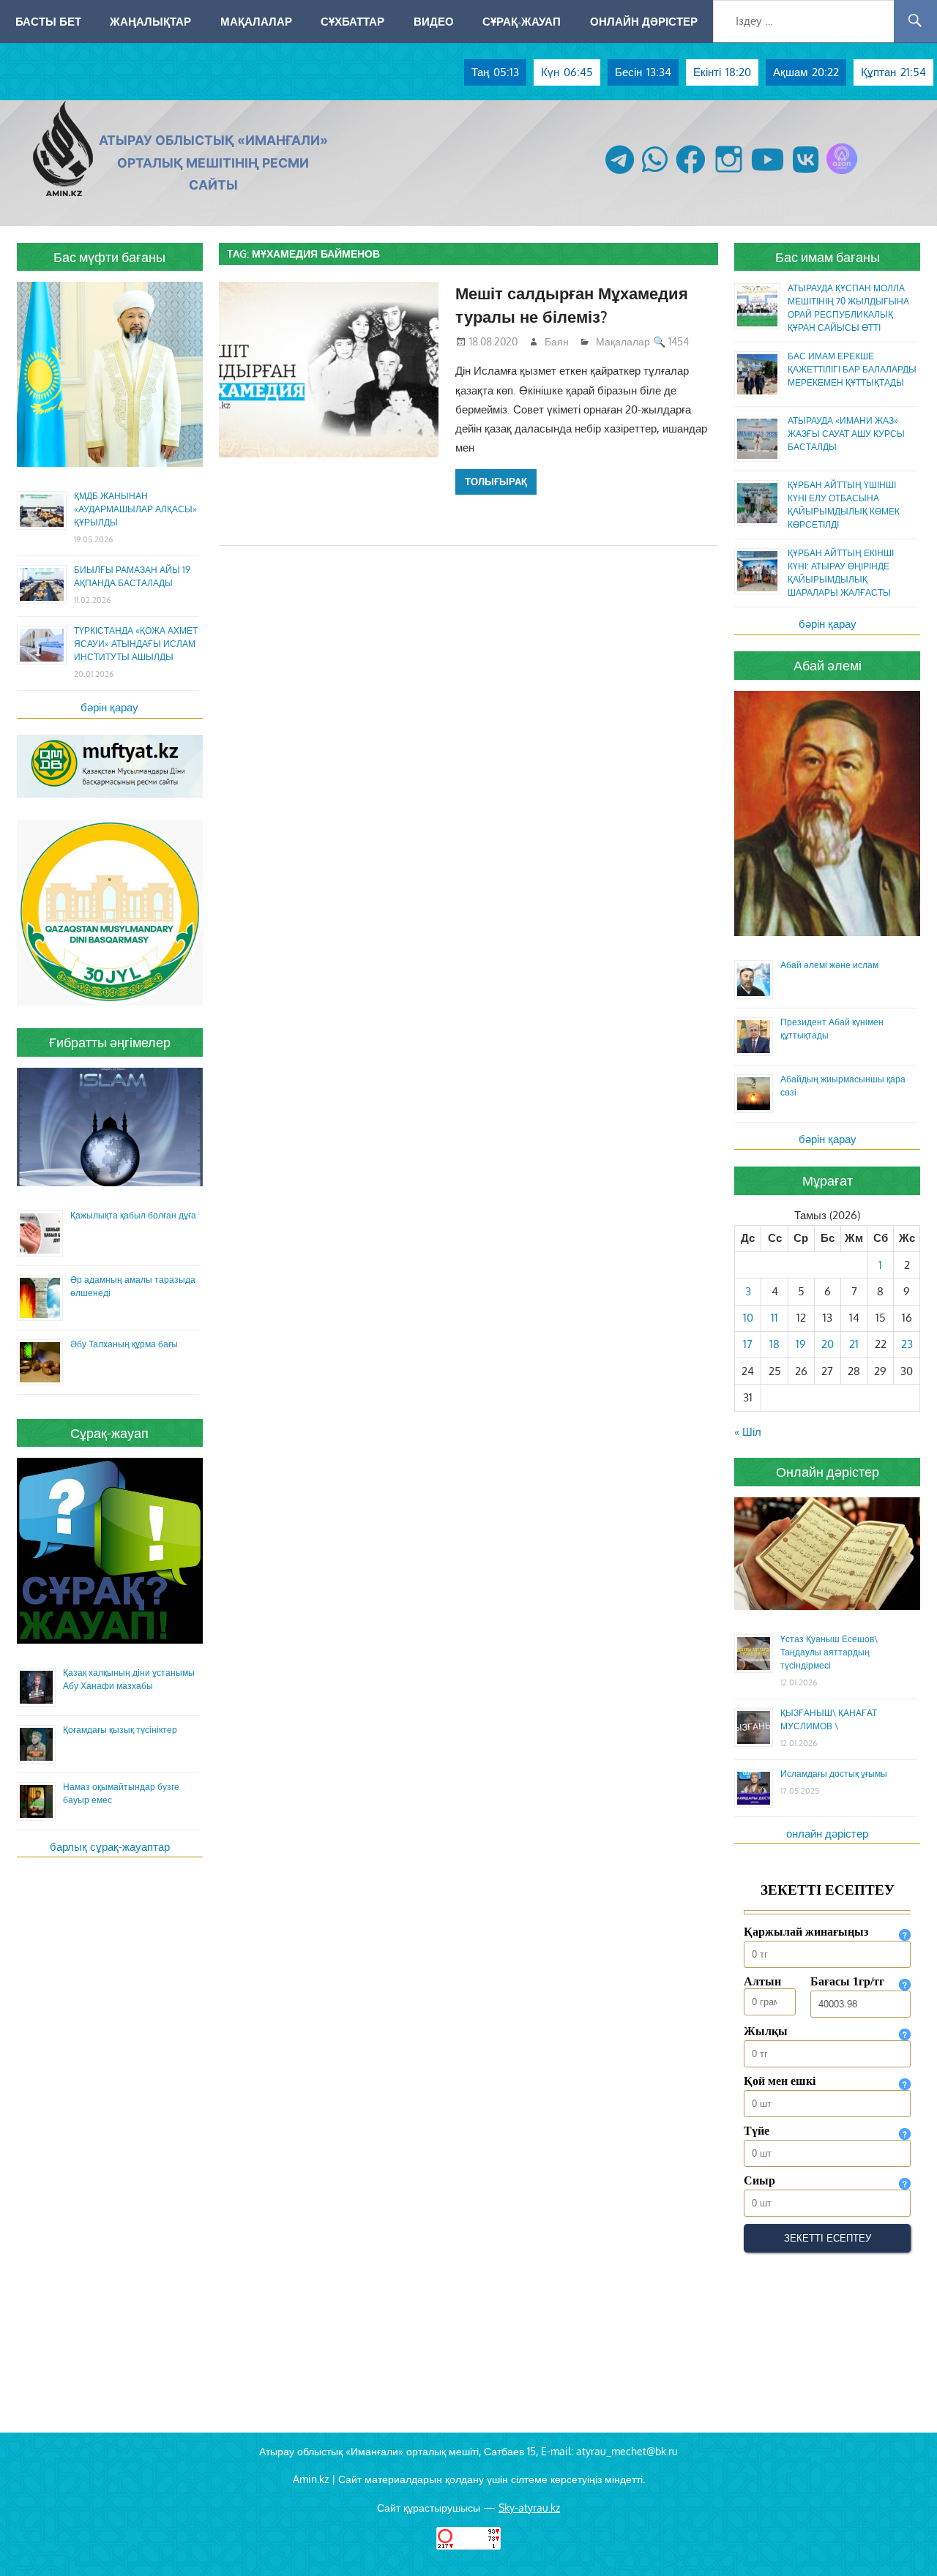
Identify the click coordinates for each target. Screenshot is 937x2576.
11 (774, 1318)
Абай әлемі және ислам (829, 965)
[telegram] (620, 174)
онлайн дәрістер (827, 1834)
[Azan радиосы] (842, 174)
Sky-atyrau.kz (529, 2508)
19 (801, 1344)
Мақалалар (256, 21)
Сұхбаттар (352, 21)
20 (828, 1344)
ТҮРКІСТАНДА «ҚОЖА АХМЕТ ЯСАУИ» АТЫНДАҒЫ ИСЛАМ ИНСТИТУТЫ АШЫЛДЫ (136, 644)
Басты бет (48, 21)
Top (902, 2541)
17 (748, 1344)
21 (854, 1344)
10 (748, 1318)
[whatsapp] (655, 174)
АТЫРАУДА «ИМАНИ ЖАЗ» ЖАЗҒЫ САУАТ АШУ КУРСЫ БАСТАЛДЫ (846, 434)
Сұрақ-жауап (522, 21)
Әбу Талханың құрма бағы (124, 1344)
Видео (434, 21)
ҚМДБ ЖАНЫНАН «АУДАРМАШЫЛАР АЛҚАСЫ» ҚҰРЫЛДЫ (135, 509)
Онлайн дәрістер (644, 21)
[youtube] (768, 174)
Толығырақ (496, 482)
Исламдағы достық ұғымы (834, 1774)
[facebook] (691, 174)
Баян (557, 341)
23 (907, 1344)
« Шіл (748, 1432)
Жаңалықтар (150, 21)
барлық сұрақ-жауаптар (110, 1847)
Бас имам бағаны (828, 257)
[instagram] (729, 174)
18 (774, 1344)
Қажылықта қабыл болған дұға (133, 1215)
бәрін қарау (109, 707)
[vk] (806, 174)
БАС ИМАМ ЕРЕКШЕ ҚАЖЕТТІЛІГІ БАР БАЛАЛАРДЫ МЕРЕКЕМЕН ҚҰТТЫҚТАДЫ (852, 369)
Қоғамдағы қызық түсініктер (120, 1730)
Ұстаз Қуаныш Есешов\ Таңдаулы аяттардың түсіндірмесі (829, 1652)
